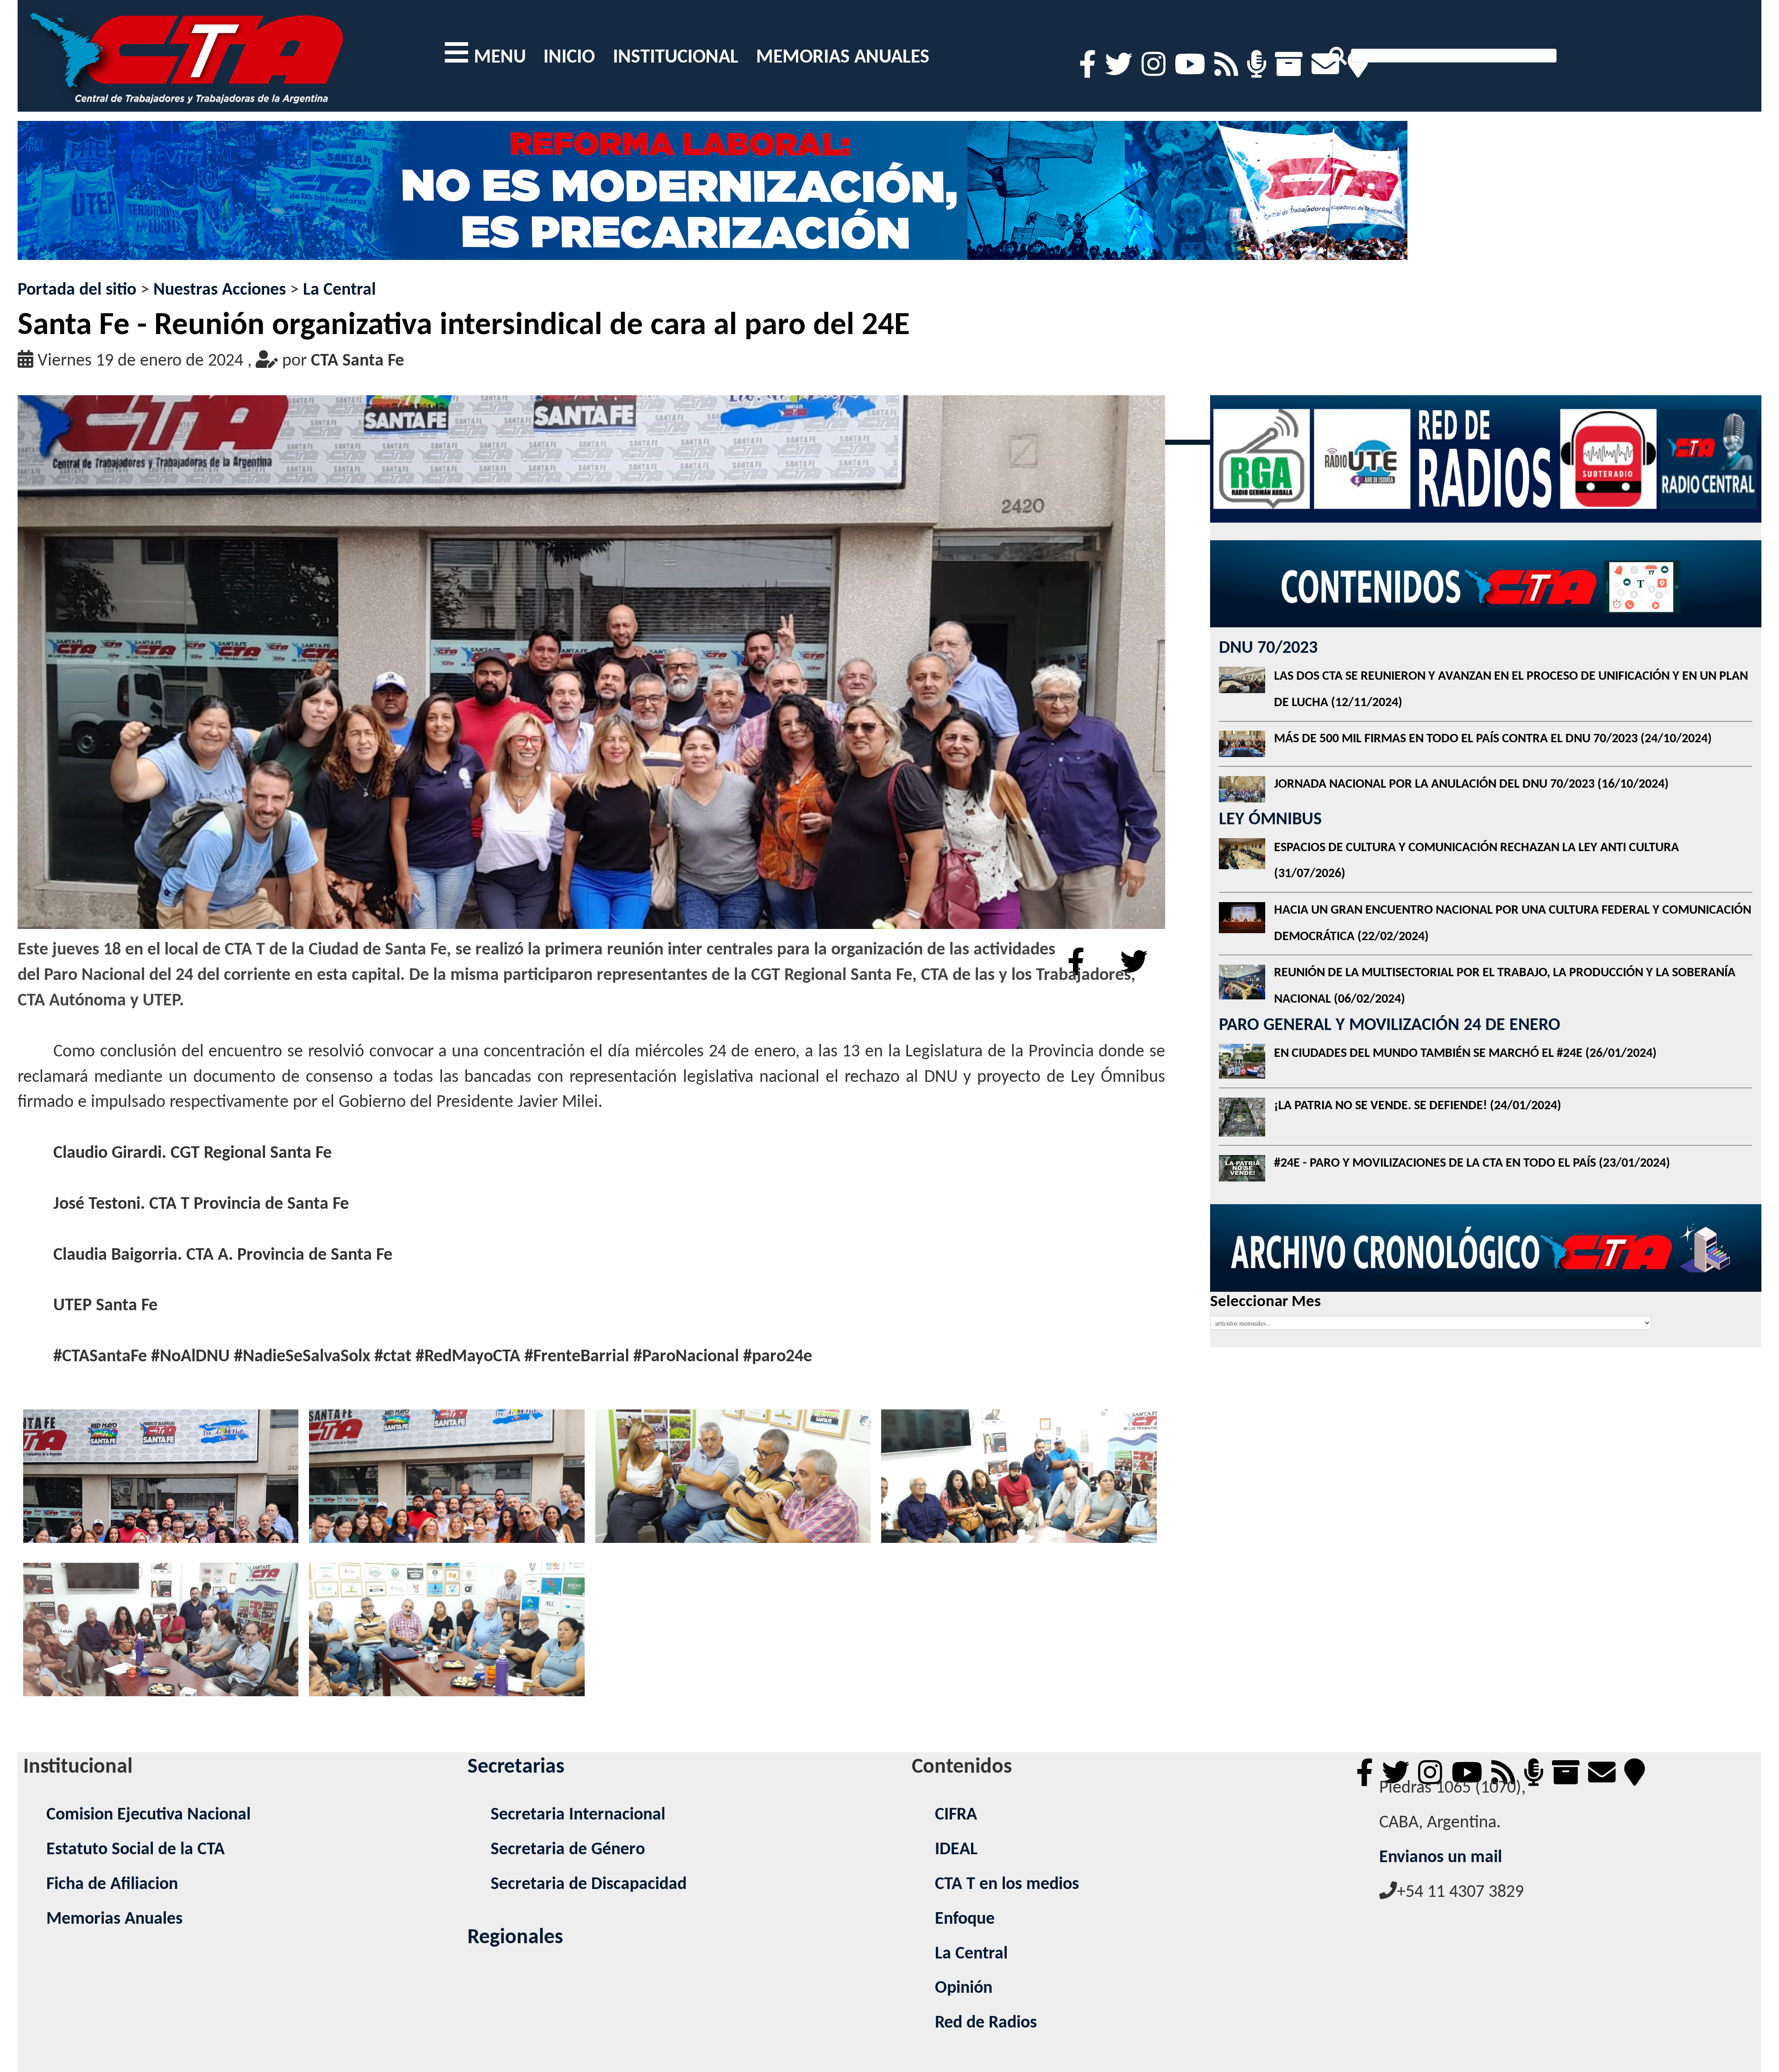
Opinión (964, 1988)
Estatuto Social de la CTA (136, 1850)
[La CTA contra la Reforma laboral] (713, 199)
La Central (339, 290)
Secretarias (516, 1767)
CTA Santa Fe (357, 361)
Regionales (515, 1938)
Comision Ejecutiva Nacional (148, 1815)
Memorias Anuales (114, 1919)
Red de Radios (986, 2023)
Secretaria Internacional (578, 1815)
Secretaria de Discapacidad (589, 1885)
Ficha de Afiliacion (112, 1885)
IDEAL (956, 1850)
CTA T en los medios (1007, 1885)
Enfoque (965, 1919)
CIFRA (956, 1815)
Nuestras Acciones (220, 290)
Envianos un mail (1441, 1858)
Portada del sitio (77, 290)
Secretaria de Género (568, 1850)
